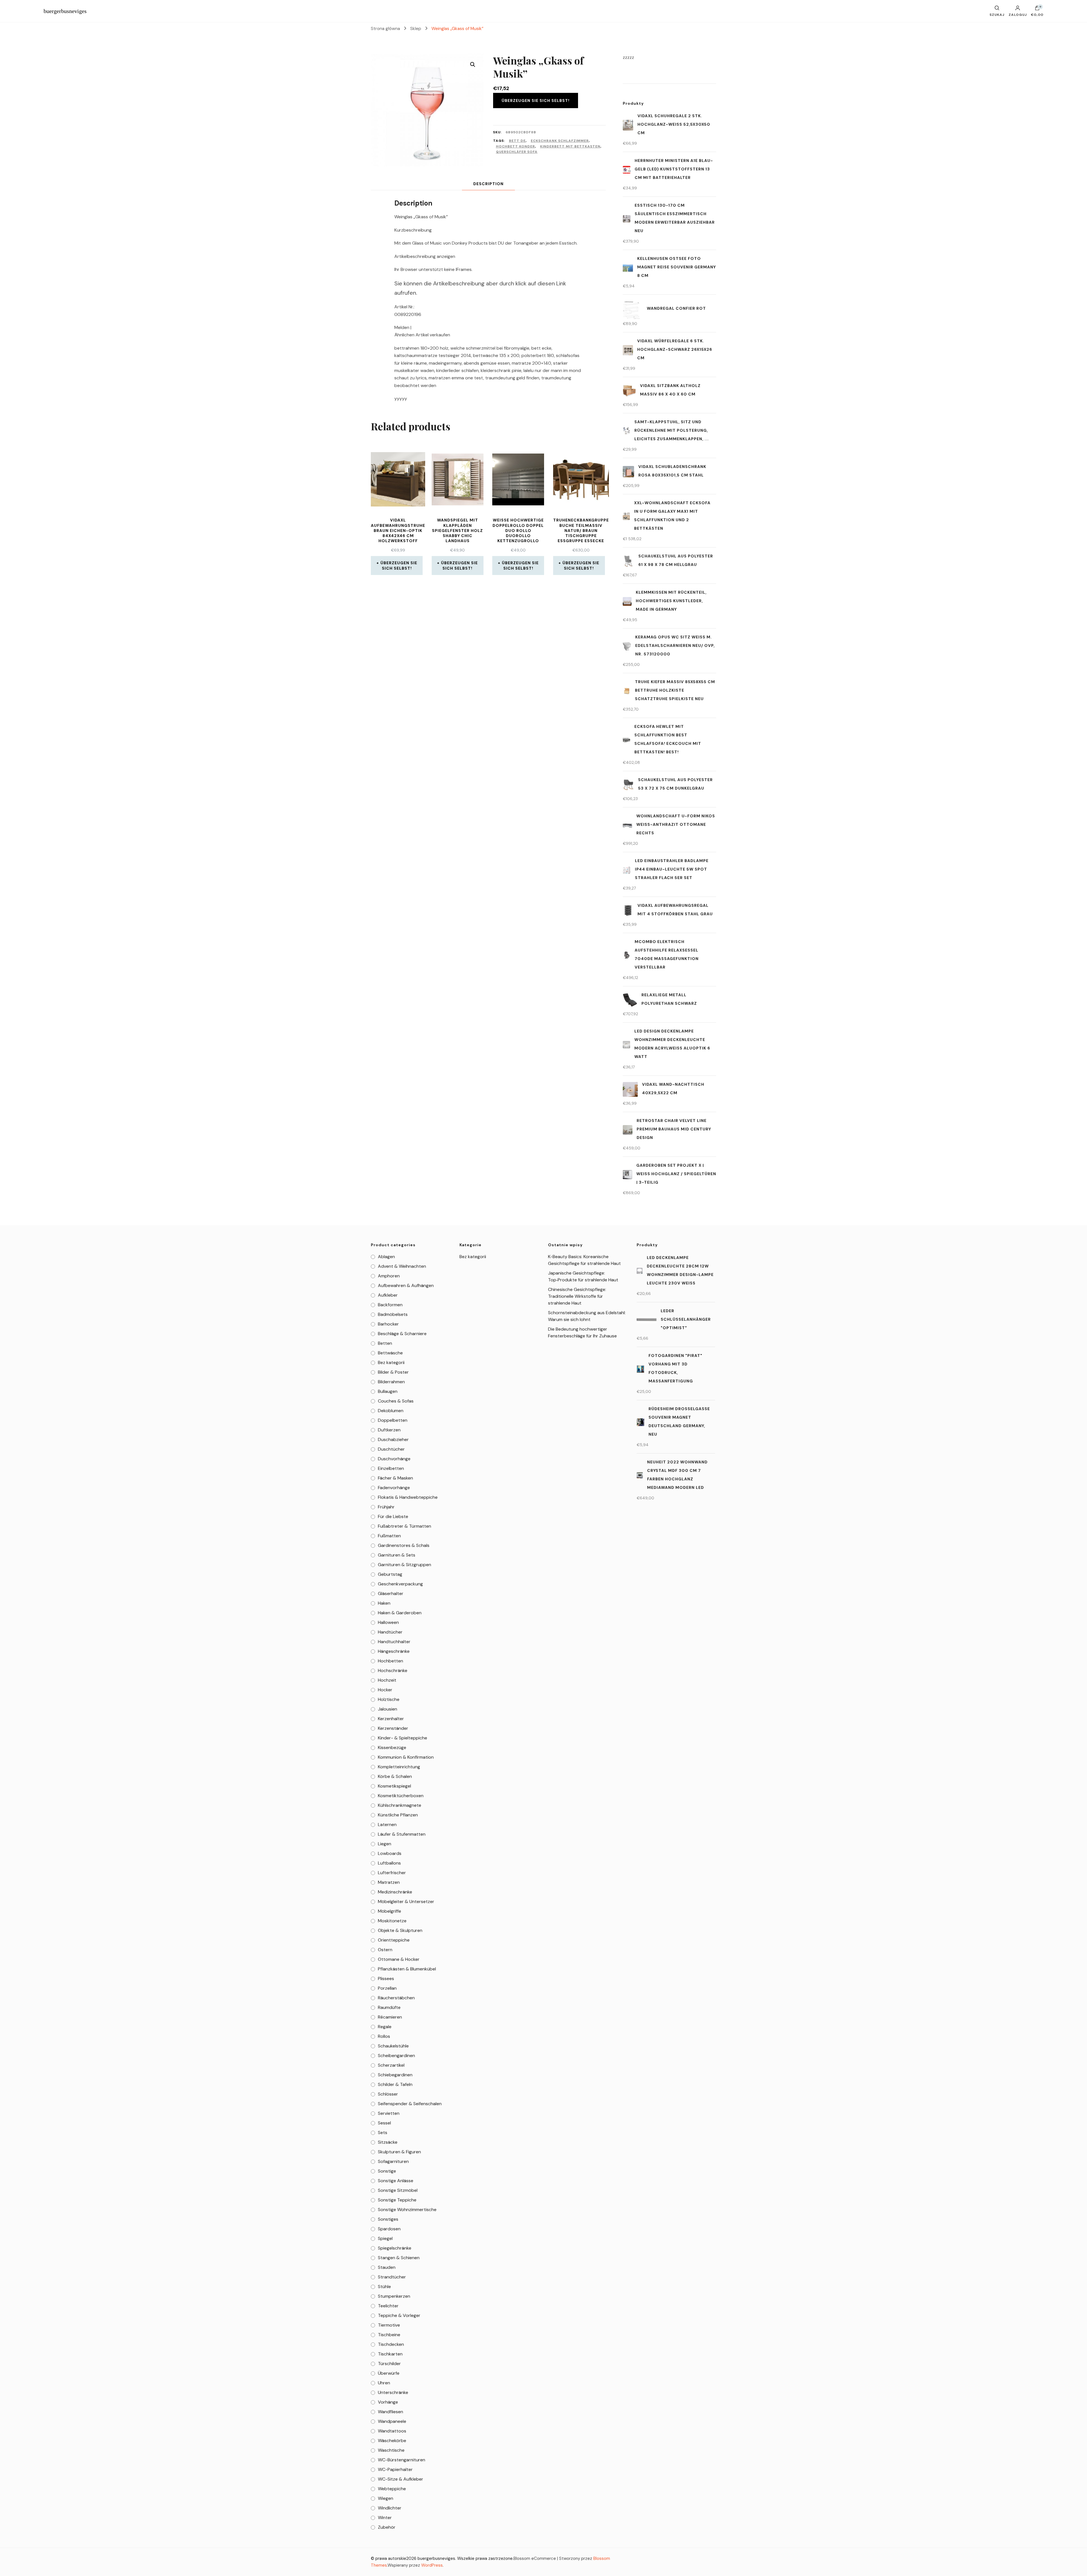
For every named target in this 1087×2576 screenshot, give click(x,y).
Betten (385, 1343)
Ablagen (386, 1257)
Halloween (388, 1622)
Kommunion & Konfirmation (406, 1757)
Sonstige (387, 2171)
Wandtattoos (392, 2431)
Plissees (386, 1979)
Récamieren (390, 2017)
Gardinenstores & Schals (404, 1545)
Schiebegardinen (395, 2075)
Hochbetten (390, 1661)
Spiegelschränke (395, 2248)
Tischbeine (389, 2335)
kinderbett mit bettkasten (570, 146)
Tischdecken (391, 2344)
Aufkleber (388, 1295)
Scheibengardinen (396, 2056)
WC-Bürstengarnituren (402, 2460)
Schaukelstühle (393, 2046)
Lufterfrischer (392, 1873)
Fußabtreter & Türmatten (405, 1526)
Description (488, 184)
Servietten (389, 2113)
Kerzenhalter (391, 1719)
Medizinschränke (395, 1892)
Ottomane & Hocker (399, 1959)
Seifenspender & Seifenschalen (410, 2104)
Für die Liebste (393, 1516)
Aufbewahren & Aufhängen (406, 1285)
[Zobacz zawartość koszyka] (1037, 9)
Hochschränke (393, 1670)
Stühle (384, 2287)
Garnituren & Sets (397, 1555)
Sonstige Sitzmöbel (398, 2190)
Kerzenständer (393, 1728)
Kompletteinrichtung (399, 1767)
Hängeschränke (394, 1651)
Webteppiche (392, 2489)
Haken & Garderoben (400, 1613)
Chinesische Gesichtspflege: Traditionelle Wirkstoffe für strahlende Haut (577, 1296)
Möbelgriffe (390, 1911)
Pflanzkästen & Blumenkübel (407, 1969)
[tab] (488, 184)
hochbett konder (515, 146)
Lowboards (390, 1853)
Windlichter (390, 2508)
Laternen (387, 1824)
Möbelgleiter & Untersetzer (406, 1901)
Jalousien (388, 1709)
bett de (517, 141)
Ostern (385, 1950)
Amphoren (389, 1276)
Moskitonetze (392, 1921)
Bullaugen (388, 1391)
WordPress (432, 2565)
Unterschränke (393, 2392)
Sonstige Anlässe (396, 2181)
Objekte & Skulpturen (400, 1930)
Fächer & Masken (395, 1478)
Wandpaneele (392, 2421)
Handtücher (390, 1632)
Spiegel (385, 2238)
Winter (385, 2518)
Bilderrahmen (391, 1382)
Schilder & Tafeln (395, 2084)
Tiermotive (389, 2325)
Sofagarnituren (393, 2161)
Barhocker (388, 1324)
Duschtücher (391, 1449)
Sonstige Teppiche (397, 2200)
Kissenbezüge (392, 1747)
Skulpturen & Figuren (399, 2152)
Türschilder (389, 2364)
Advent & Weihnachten (402, 1266)
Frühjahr (386, 1507)
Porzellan (387, 1988)
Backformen (390, 1305)
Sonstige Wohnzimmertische (407, 2210)
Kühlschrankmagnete (400, 1805)
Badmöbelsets (393, 1314)
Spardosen (389, 2229)
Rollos (384, 2036)
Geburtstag (390, 1574)
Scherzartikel (391, 2065)
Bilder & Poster (393, 1372)
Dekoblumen (391, 1411)
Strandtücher (392, 2277)
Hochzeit (387, 1680)
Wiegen (386, 2498)
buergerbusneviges (65, 11)
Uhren (384, 2383)
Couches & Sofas (396, 1401)
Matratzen (389, 1882)
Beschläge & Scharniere (402, 1334)
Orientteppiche (394, 1940)
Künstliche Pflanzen (398, 1815)
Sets (383, 2133)
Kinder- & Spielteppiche (403, 1738)
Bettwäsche (390, 1353)
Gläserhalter (391, 1593)
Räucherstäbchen (396, 1998)
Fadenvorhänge (394, 1488)
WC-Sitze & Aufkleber (401, 2479)
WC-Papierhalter (395, 2469)
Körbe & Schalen (395, 1776)
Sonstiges (388, 2219)
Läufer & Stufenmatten (402, 1834)
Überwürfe (389, 2373)
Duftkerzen (389, 1430)
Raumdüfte (389, 2007)
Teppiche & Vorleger (399, 2315)
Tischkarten (390, 2354)
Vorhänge (388, 2402)
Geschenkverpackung (400, 1584)
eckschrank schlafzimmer (560, 141)
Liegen (385, 1844)
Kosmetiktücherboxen (401, 1796)
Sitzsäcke (388, 2142)
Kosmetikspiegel (394, 1786)
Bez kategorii (391, 1362)
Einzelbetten (391, 1468)
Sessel (384, 2123)
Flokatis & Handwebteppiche (408, 1497)
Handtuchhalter (394, 1642)
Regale (385, 2027)
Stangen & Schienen (399, 2258)
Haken (384, 1603)
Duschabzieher (393, 1439)
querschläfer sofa (517, 152)
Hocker (385, 1690)
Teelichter (388, 2306)
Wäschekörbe (392, 2441)
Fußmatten (389, 1536)
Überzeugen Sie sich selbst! (536, 101)
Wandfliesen (390, 2412)
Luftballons (389, 1863)
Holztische (389, 1699)
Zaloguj (1018, 14)
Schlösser (388, 2094)
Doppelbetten (393, 1420)
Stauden (387, 2267)
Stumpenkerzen (394, 2296)
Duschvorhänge (394, 1459)
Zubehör (387, 2527)
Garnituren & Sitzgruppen (405, 1565)
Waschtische (391, 2450)
